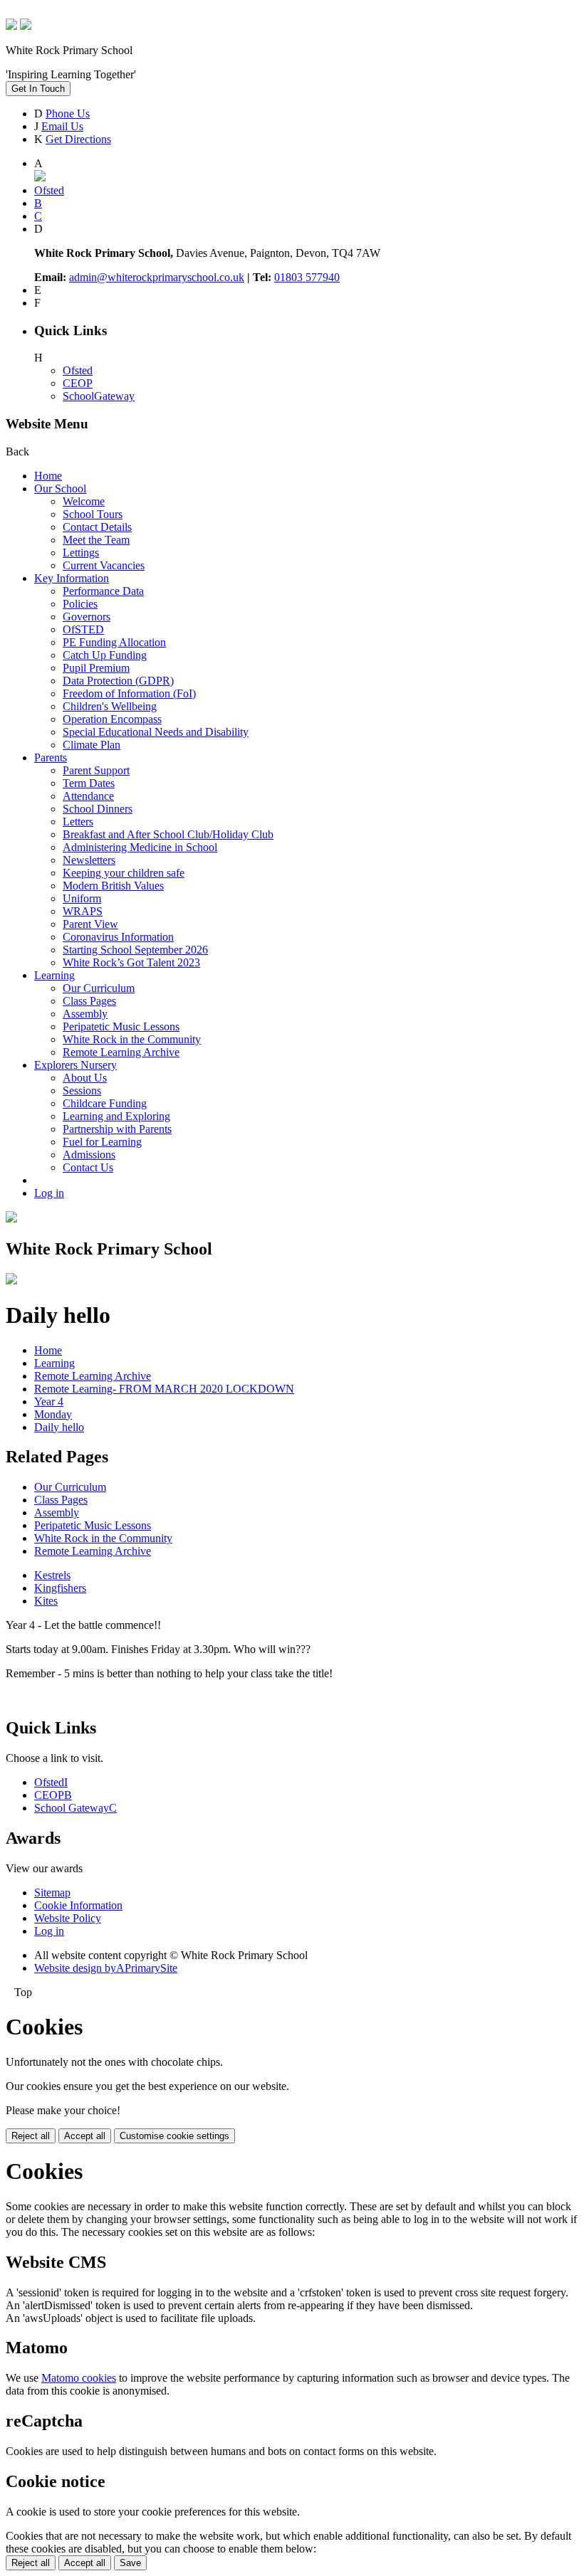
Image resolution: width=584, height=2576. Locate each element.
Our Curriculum (99, 988)
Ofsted (78, 370)
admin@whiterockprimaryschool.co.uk (157, 277)
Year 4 (49, 1402)
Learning (54, 975)
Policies (80, 604)
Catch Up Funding (105, 655)
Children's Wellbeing (110, 706)
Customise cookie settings (174, 2136)
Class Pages (89, 1001)
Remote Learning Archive (121, 1052)
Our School (60, 489)
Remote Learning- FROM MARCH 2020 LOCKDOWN (164, 1389)
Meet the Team (96, 540)
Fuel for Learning (102, 1142)
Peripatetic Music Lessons (121, 1026)
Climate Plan (92, 745)
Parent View (90, 924)
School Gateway (75, 1808)
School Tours (93, 514)
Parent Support (96, 770)
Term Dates (89, 783)
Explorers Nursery (75, 1065)
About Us (85, 1078)
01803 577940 (307, 277)
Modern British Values (113, 886)
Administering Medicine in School (140, 847)
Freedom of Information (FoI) (129, 693)
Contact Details (97, 527)
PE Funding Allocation (114, 642)
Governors (87, 617)
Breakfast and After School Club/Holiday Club (168, 834)
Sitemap (52, 1893)
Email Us (62, 126)
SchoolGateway (99, 396)
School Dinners (98, 809)
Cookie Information (78, 1905)
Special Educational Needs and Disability (156, 732)
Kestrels (52, 1575)
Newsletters (89, 860)
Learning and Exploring (116, 1116)
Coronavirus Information (118, 937)
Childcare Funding (105, 1103)
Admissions (89, 1155)
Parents (51, 758)
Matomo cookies (79, 2378)
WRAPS (83, 911)
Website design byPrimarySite (106, 1968)
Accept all (85, 2136)
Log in (49, 1193)
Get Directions (78, 139)
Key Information (72, 578)
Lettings (81, 553)
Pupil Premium (96, 668)
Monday (53, 1414)
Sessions (82, 1091)
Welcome (84, 501)
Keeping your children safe (124, 873)
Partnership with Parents (117, 1129)
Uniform (82, 898)
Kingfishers (60, 1588)
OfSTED (83, 629)
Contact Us (88, 1167)
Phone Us (68, 114)
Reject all (31, 2136)
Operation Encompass (112, 719)
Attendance (88, 796)
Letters (78, 822)
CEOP (78, 383)
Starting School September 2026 (135, 950)
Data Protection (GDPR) (118, 681)
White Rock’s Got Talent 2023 (131, 962)
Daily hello (59, 1427)
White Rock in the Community (132, 1039)
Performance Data (103, 591)
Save (130, 2563)
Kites (46, 1601)
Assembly (85, 1014)
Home (48, 476)
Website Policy (68, 1918)
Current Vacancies (104, 565)
